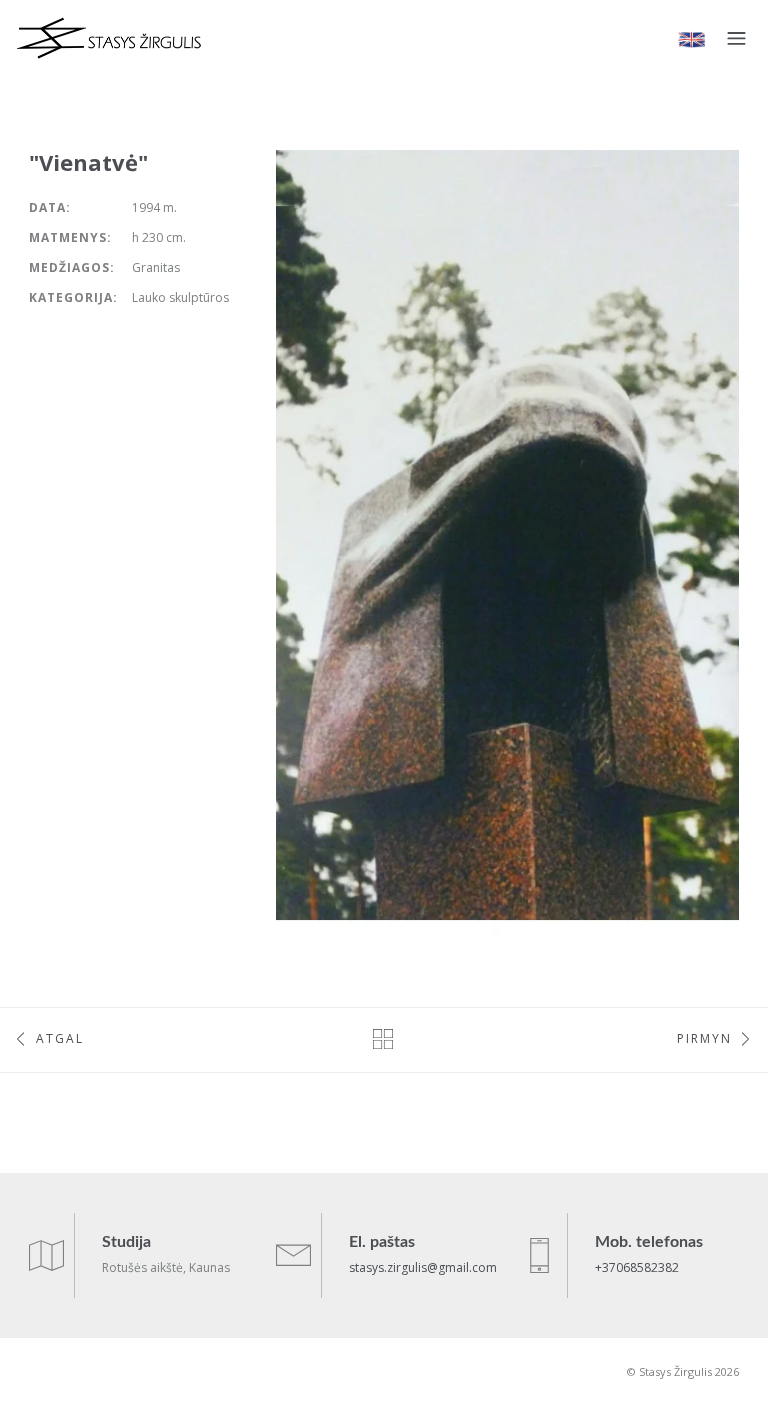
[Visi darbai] (383, 1038)
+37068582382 (637, 1267)
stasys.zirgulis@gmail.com (423, 1267)
